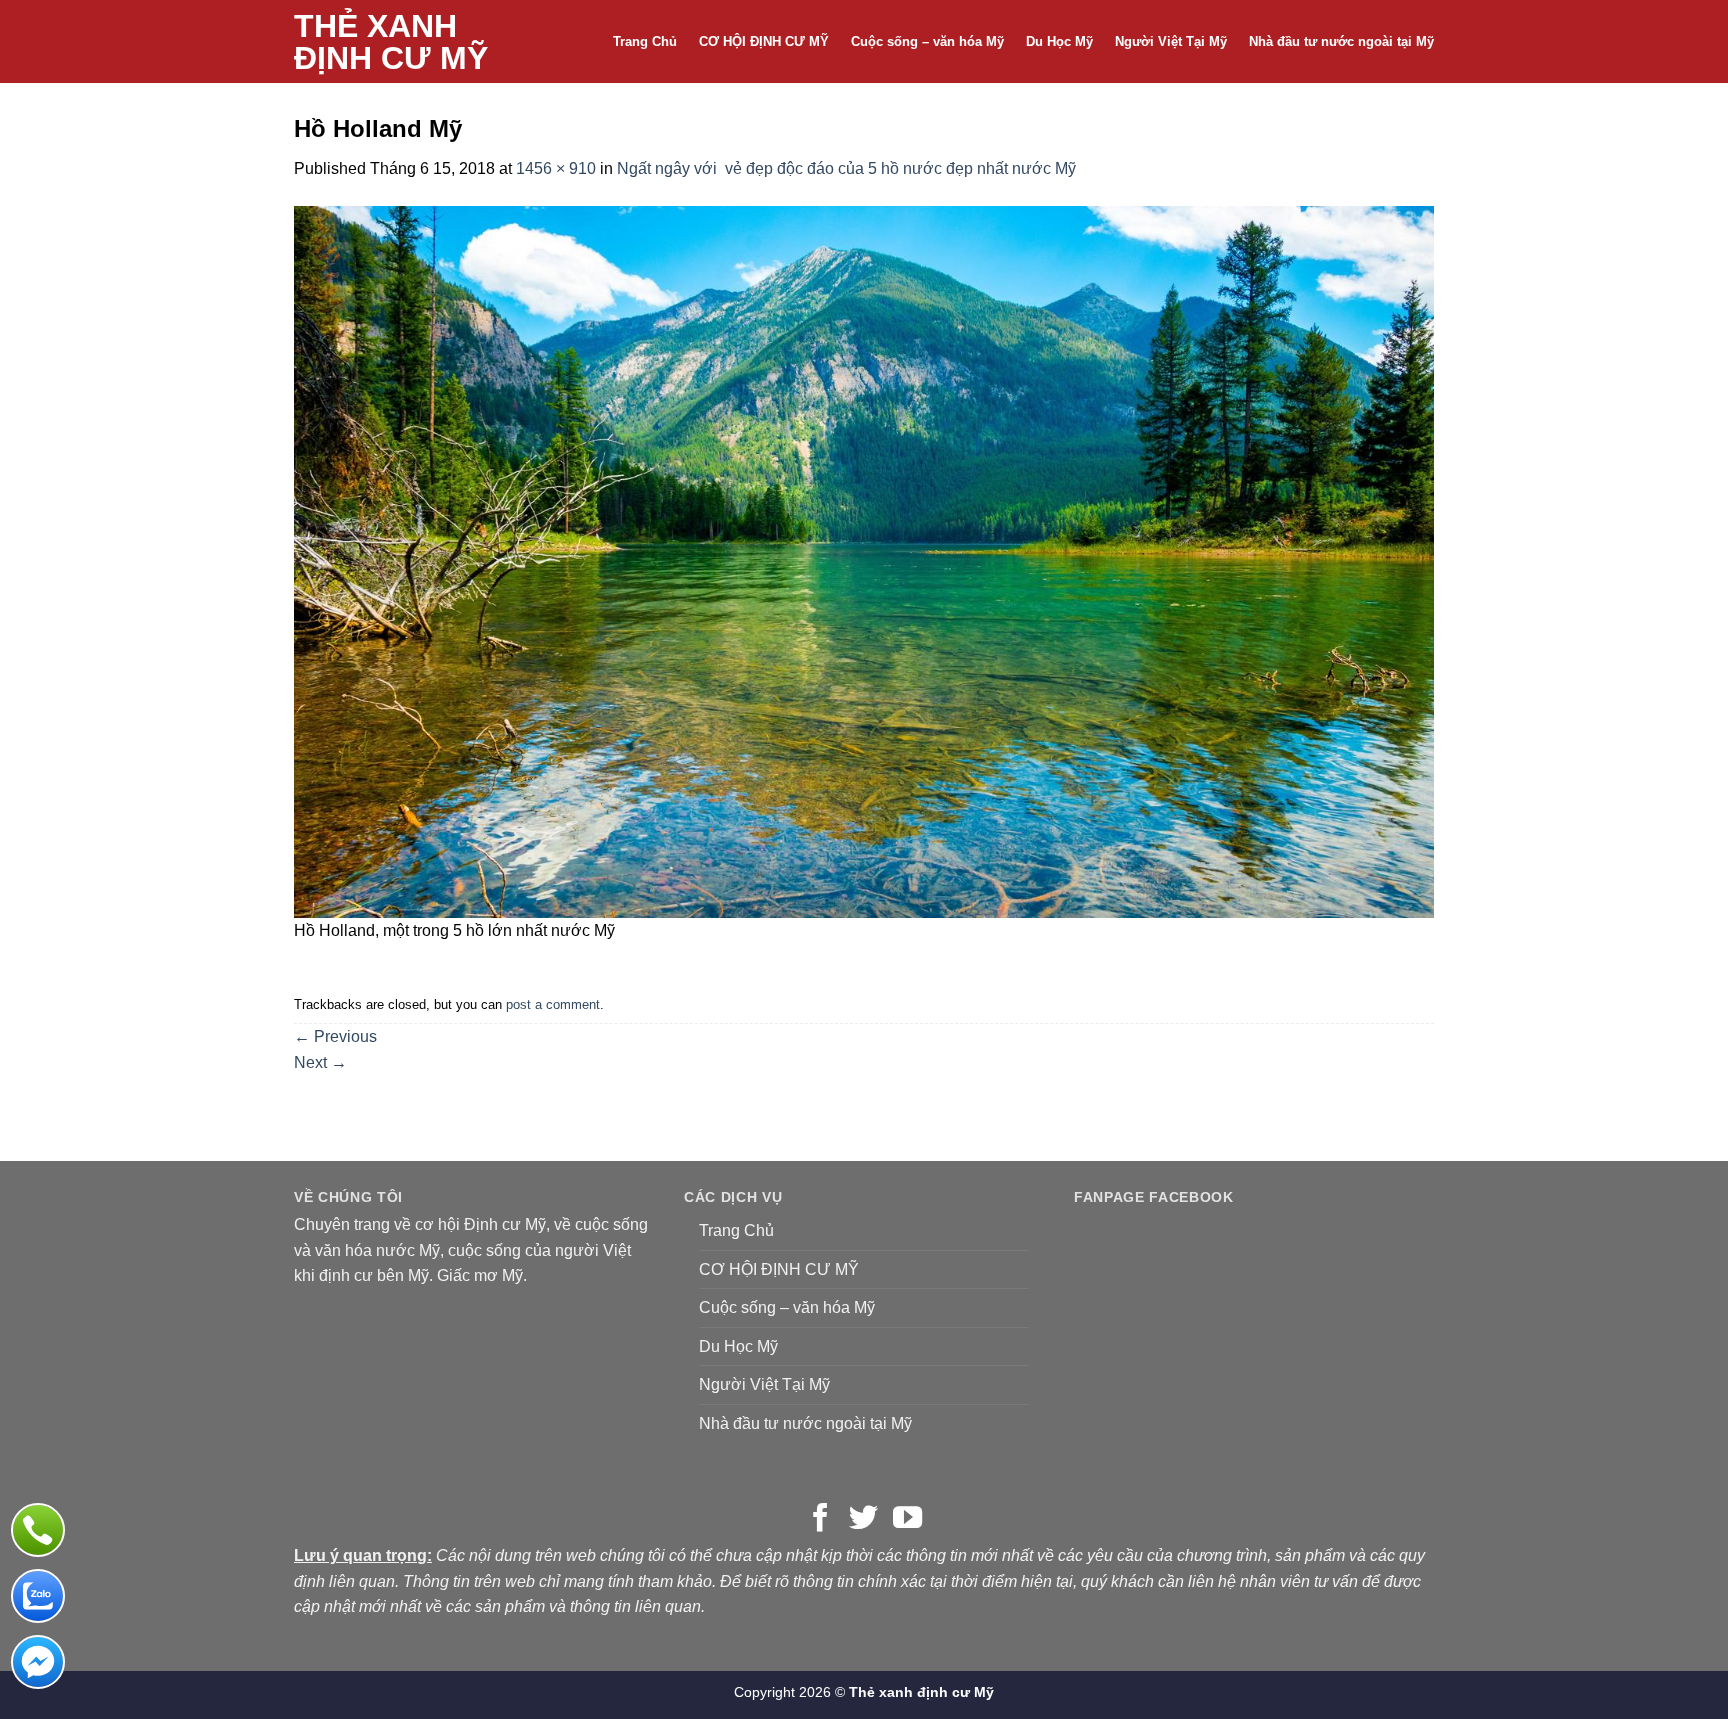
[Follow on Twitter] (863, 1520)
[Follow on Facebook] (820, 1520)
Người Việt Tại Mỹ (1171, 41)
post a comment (553, 1004)
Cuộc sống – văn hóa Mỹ (927, 41)
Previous (335, 1036)
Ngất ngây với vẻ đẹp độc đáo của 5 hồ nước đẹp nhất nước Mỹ (846, 168)
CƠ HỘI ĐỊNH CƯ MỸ (764, 41)
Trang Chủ (645, 41)
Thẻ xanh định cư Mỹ (391, 42)
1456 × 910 (556, 168)
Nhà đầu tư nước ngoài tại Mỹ (1341, 41)
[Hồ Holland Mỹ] (864, 560)
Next (320, 1062)
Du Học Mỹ (1059, 41)
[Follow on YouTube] (907, 1520)
